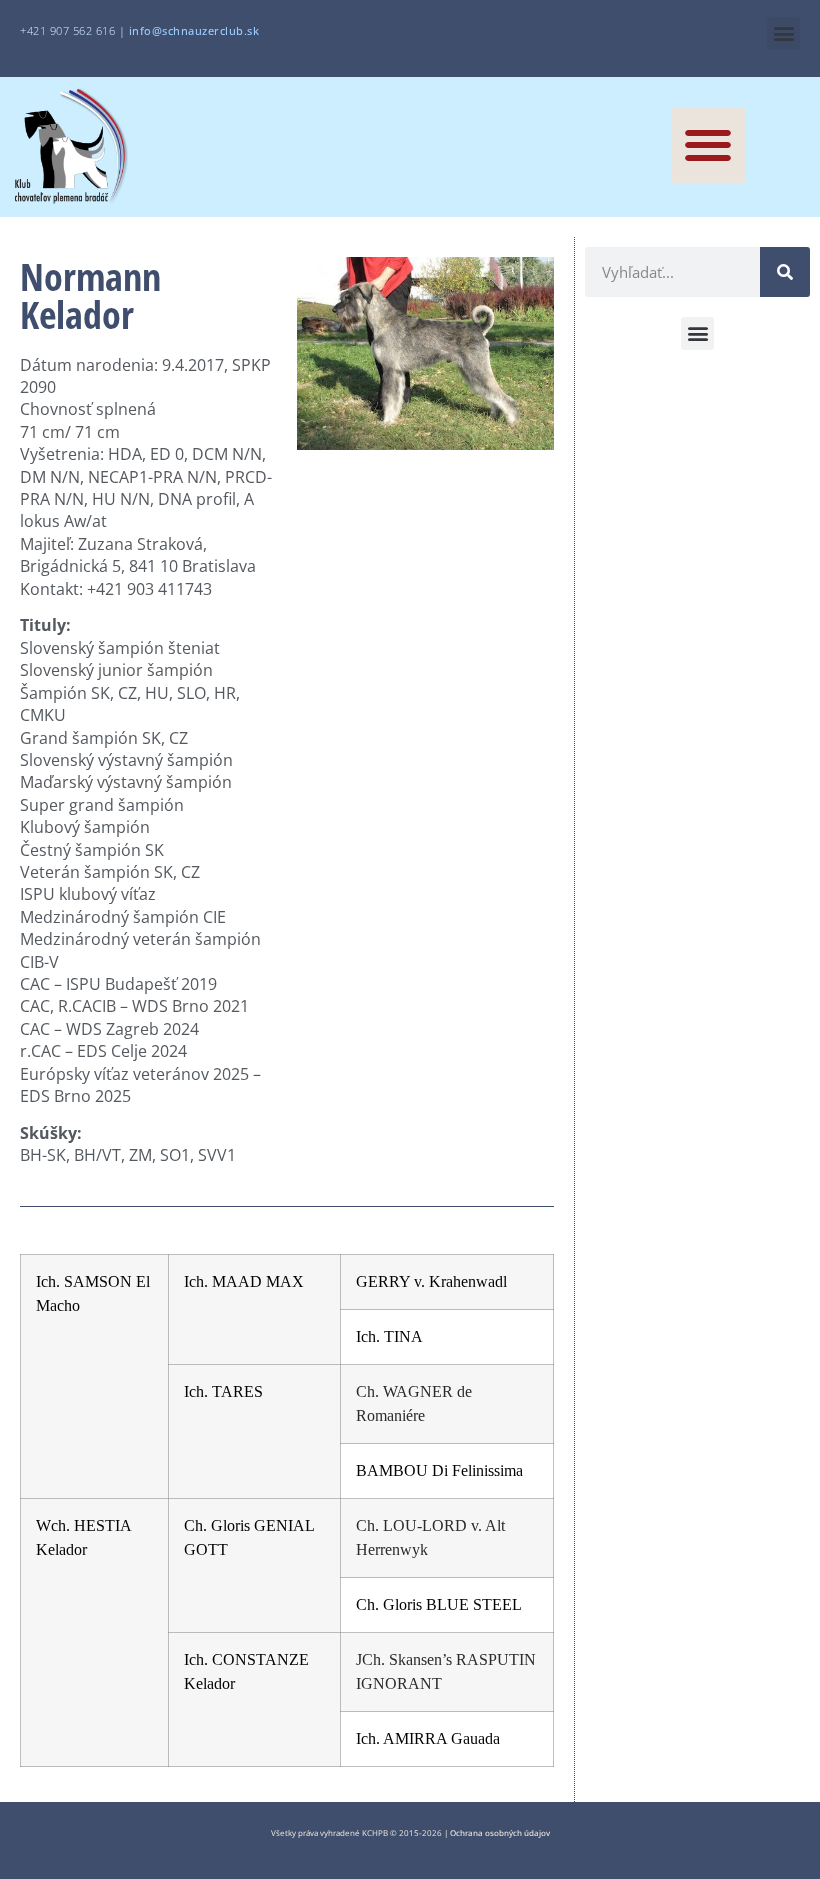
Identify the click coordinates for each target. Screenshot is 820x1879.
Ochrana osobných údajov (500, 1832)
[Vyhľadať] (785, 272)
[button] (783, 33)
